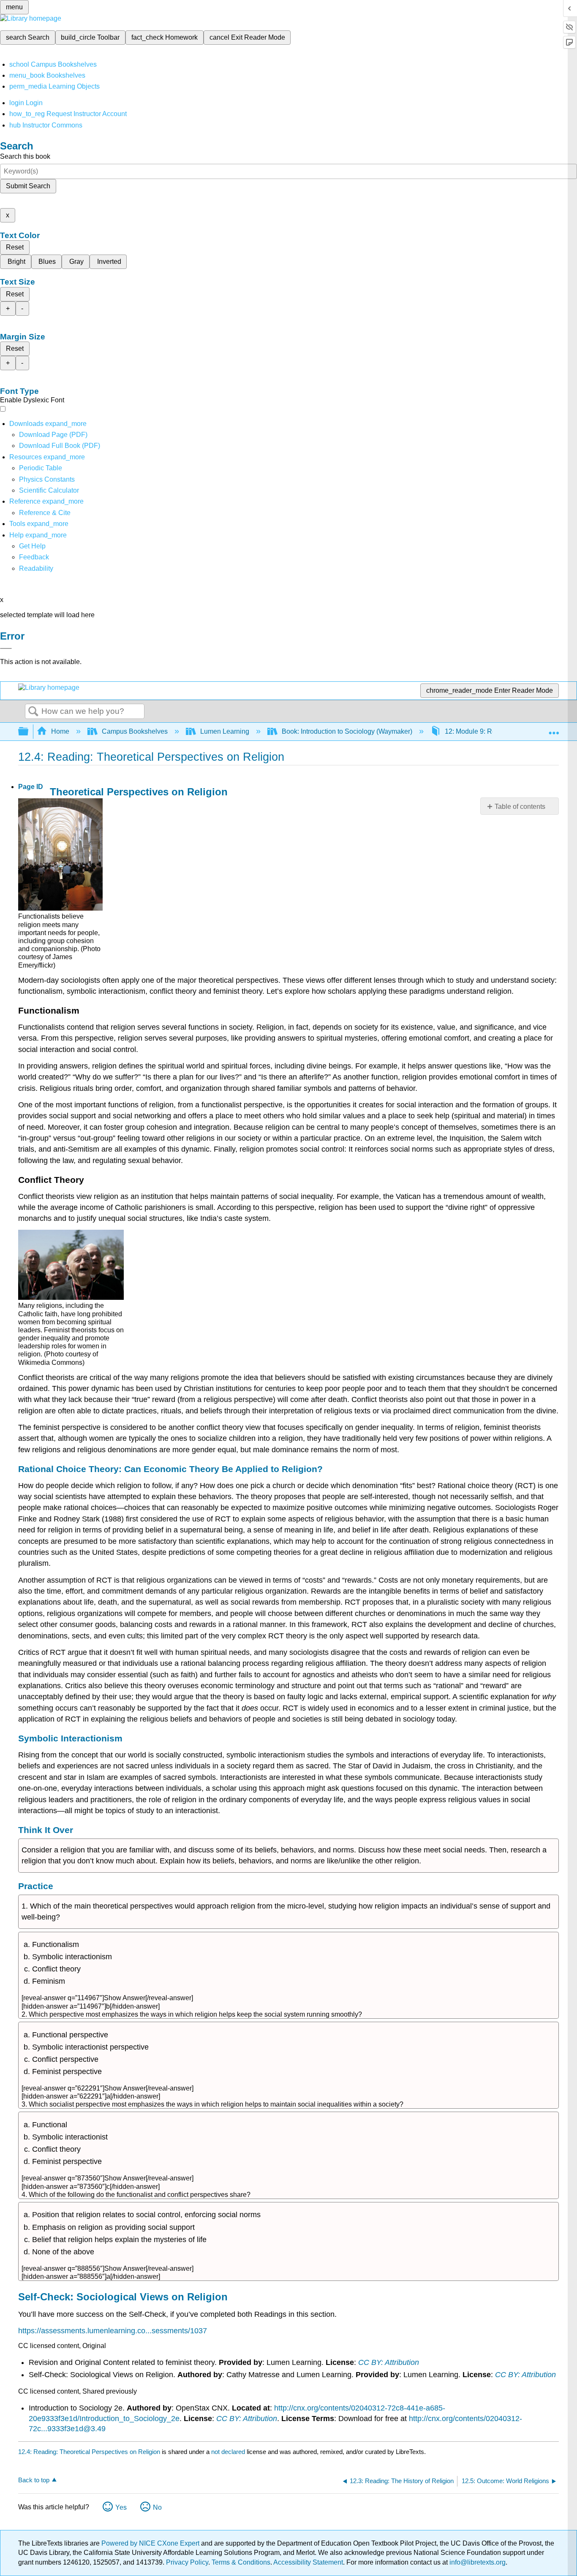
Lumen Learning (225, 731)
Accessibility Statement (308, 2562)
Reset (15, 247)
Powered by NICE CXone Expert (151, 2543)
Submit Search (28, 186)
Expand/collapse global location (554, 729)
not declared (229, 2452)
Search (33, 712)
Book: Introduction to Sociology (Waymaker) (347, 731)
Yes (121, 2507)
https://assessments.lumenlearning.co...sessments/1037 (113, 2331)
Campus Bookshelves (135, 731)
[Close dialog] (6, 648)
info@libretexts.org (477, 2562)
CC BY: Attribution (389, 2362)
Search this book (25, 156)
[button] (34, 557)
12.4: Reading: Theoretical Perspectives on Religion (89, 2452)
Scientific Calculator (49, 490)
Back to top (34, 2480)
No (157, 2507)
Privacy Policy (187, 2562)
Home (60, 731)
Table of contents (520, 807)
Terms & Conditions (241, 2562)
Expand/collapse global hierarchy (29, 732)
